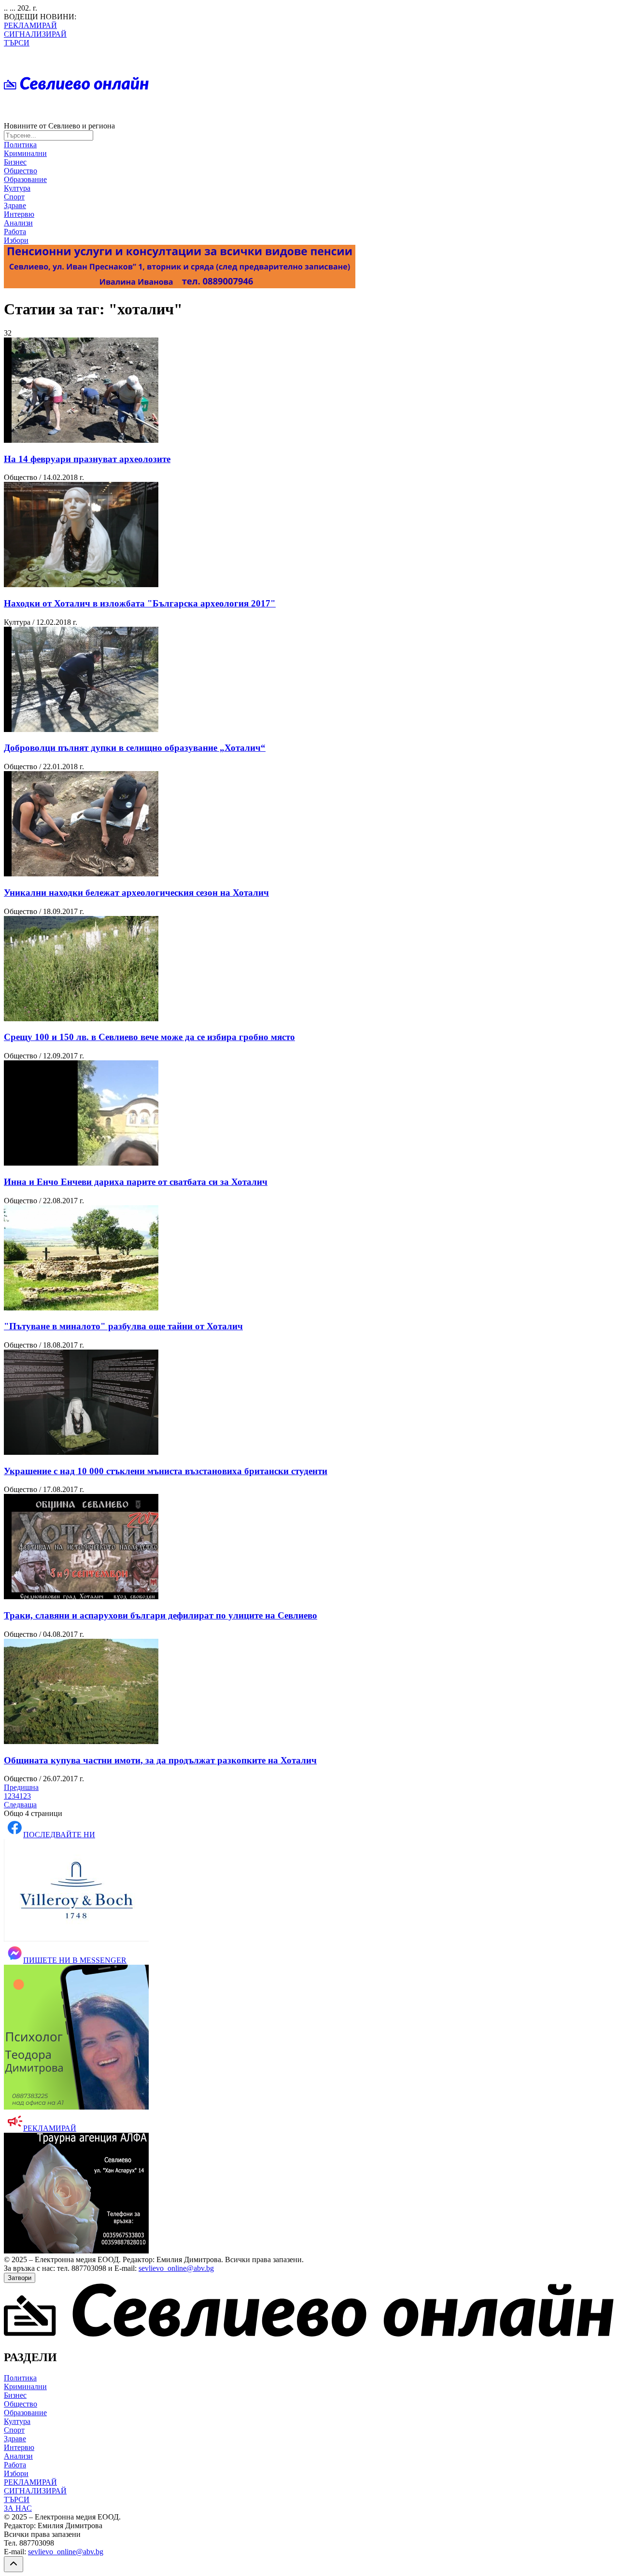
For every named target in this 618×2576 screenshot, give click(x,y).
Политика (20, 145)
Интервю (19, 214)
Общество (21, 171)
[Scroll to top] (14, 2564)
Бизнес (15, 162)
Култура (17, 188)
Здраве (15, 205)
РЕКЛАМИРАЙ (30, 25)
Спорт (14, 197)
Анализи (18, 223)
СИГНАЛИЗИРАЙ (35, 34)
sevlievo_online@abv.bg (176, 2268)
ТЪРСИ (17, 43)
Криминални (25, 153)
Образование (25, 179)
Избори (16, 240)
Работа (15, 232)
